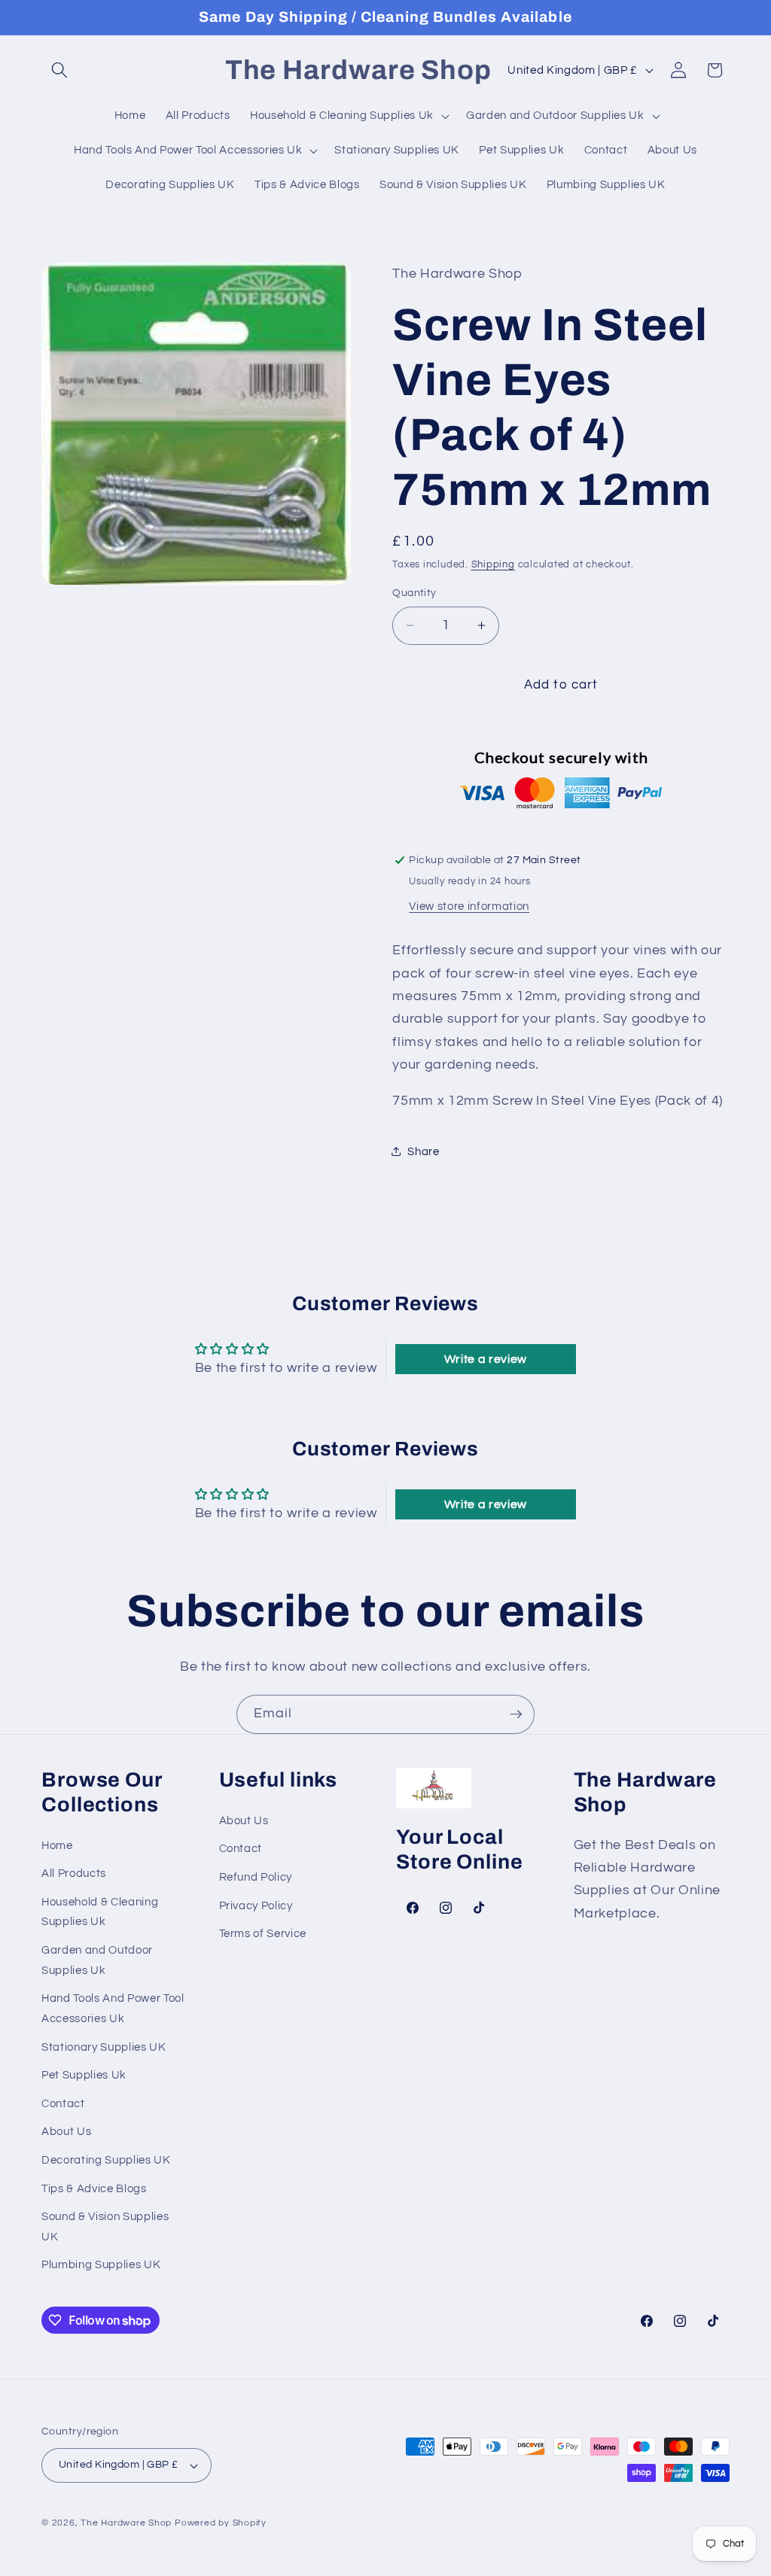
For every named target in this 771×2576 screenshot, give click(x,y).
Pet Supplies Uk (84, 2075)
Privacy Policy (256, 1905)
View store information (469, 906)
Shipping (493, 564)
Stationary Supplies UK (104, 2047)
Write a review (486, 1359)
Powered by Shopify (221, 2523)
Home (57, 1845)
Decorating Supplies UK (106, 2160)
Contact (63, 2103)
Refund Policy (256, 1877)
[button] (59, 70)
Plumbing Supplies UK (101, 2264)
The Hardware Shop (126, 2523)
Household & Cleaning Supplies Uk (100, 1912)
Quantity (414, 593)
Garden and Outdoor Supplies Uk (97, 1960)
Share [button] (423, 1151)
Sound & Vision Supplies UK (105, 2226)
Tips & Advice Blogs (94, 2188)
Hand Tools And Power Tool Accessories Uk (113, 2008)
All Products (74, 1873)
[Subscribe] (516, 1714)
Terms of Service (263, 1933)
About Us (66, 2131)
